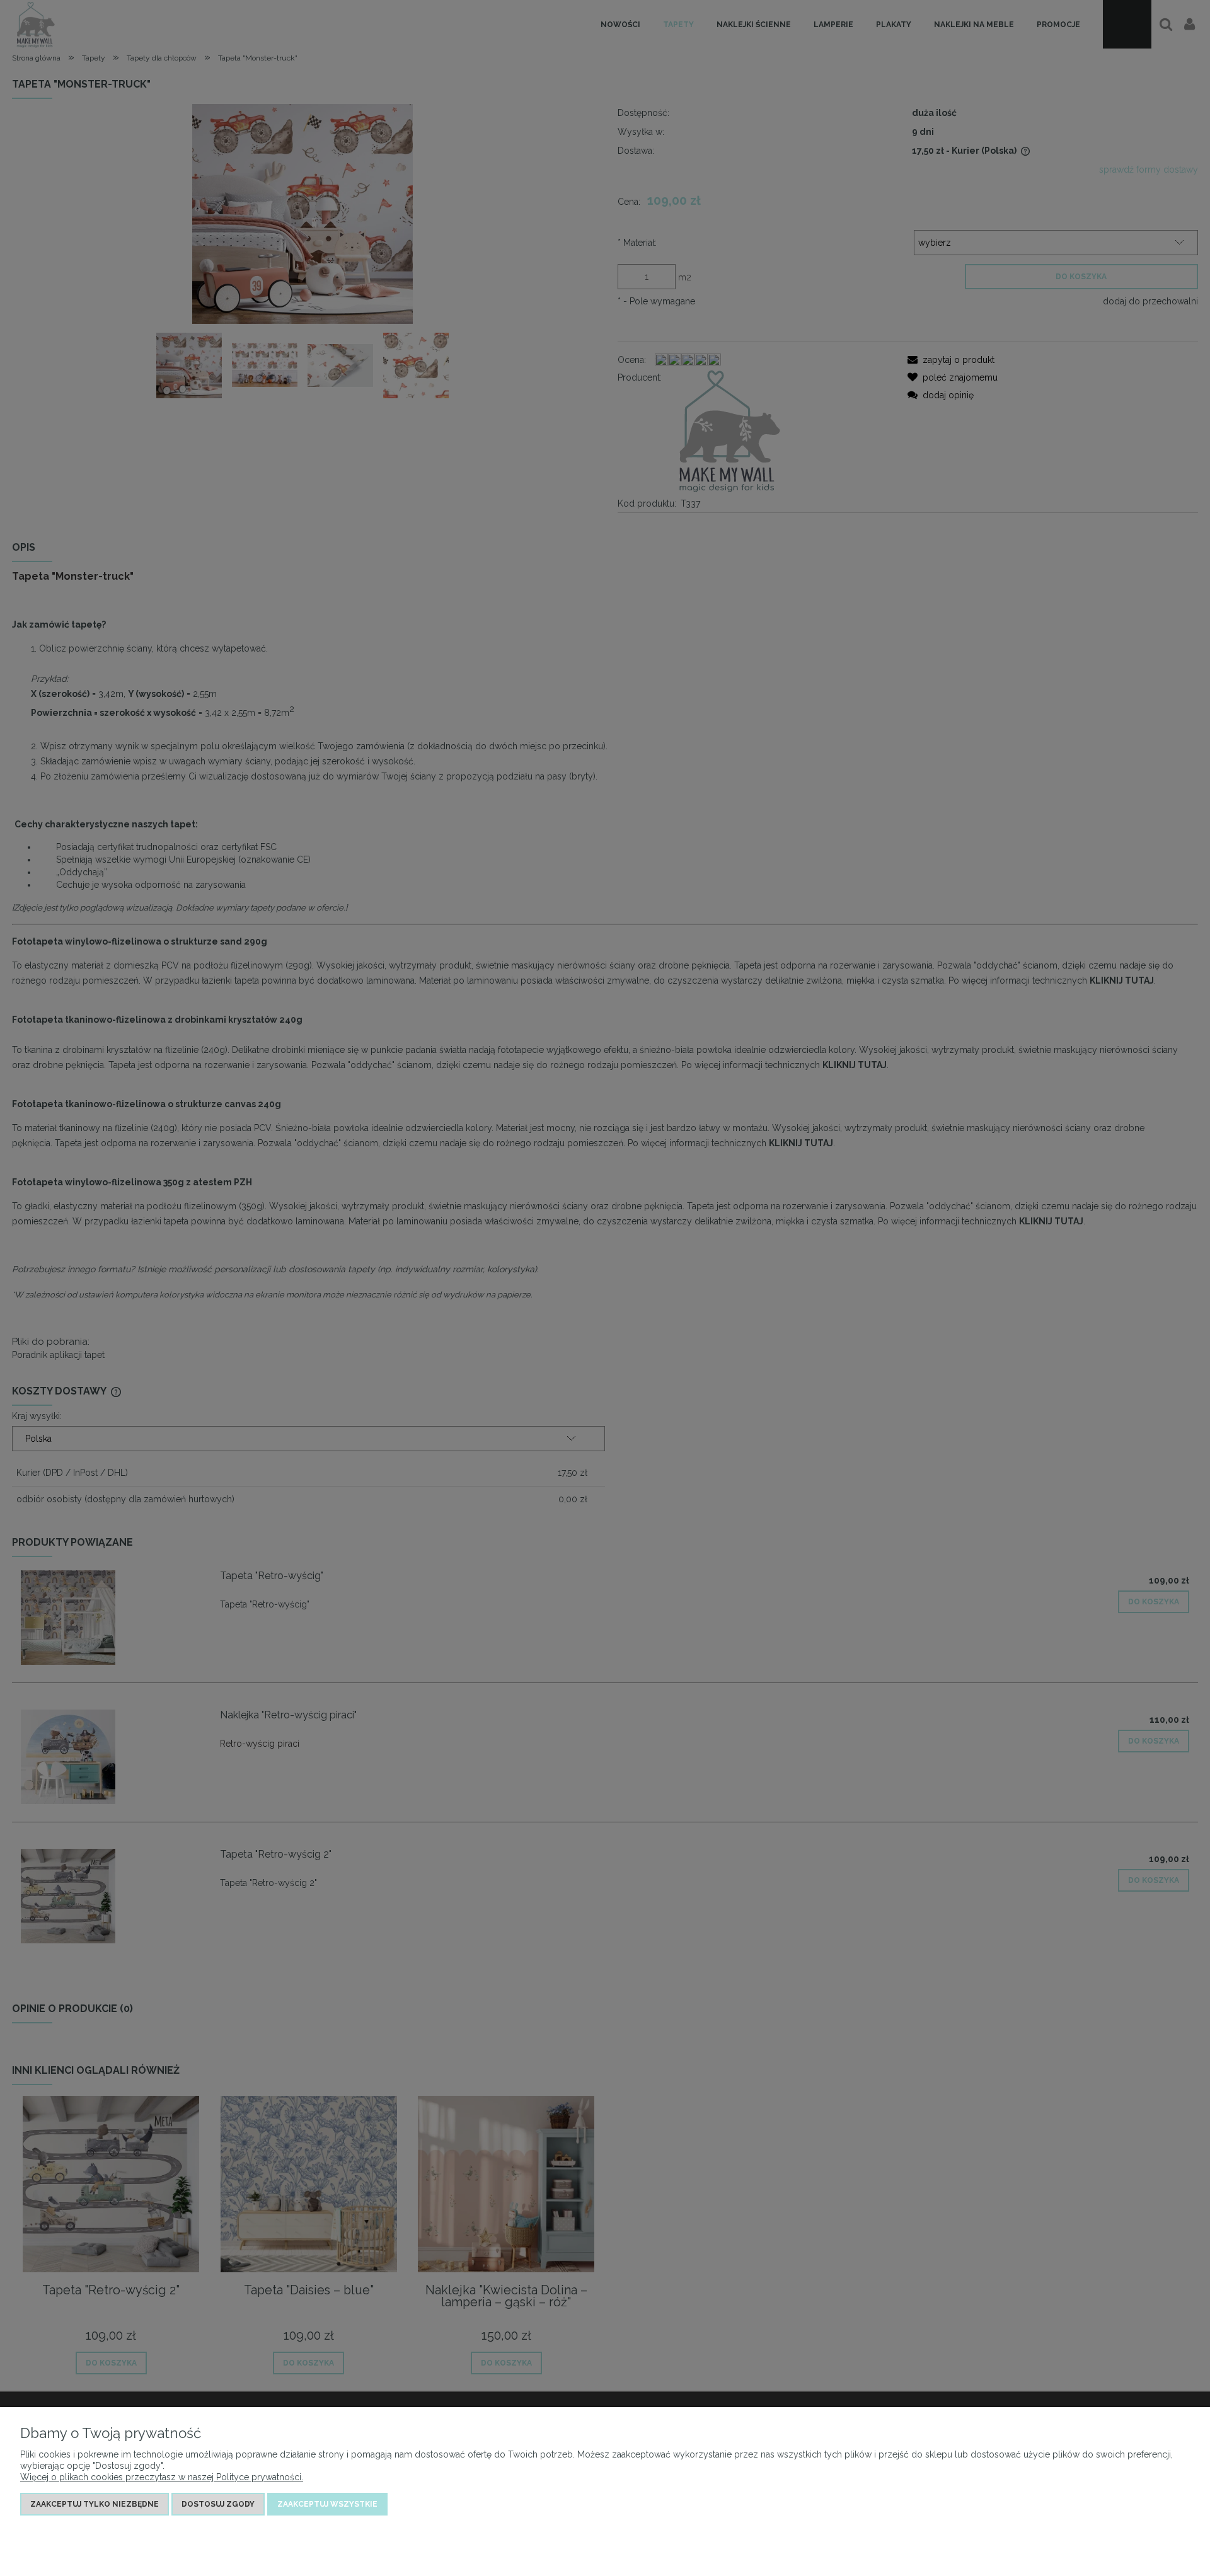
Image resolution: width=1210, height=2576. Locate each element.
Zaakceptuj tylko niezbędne (95, 2504)
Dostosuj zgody (218, 2504)
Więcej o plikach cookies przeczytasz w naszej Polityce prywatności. (162, 2477)
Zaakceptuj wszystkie (327, 2504)
